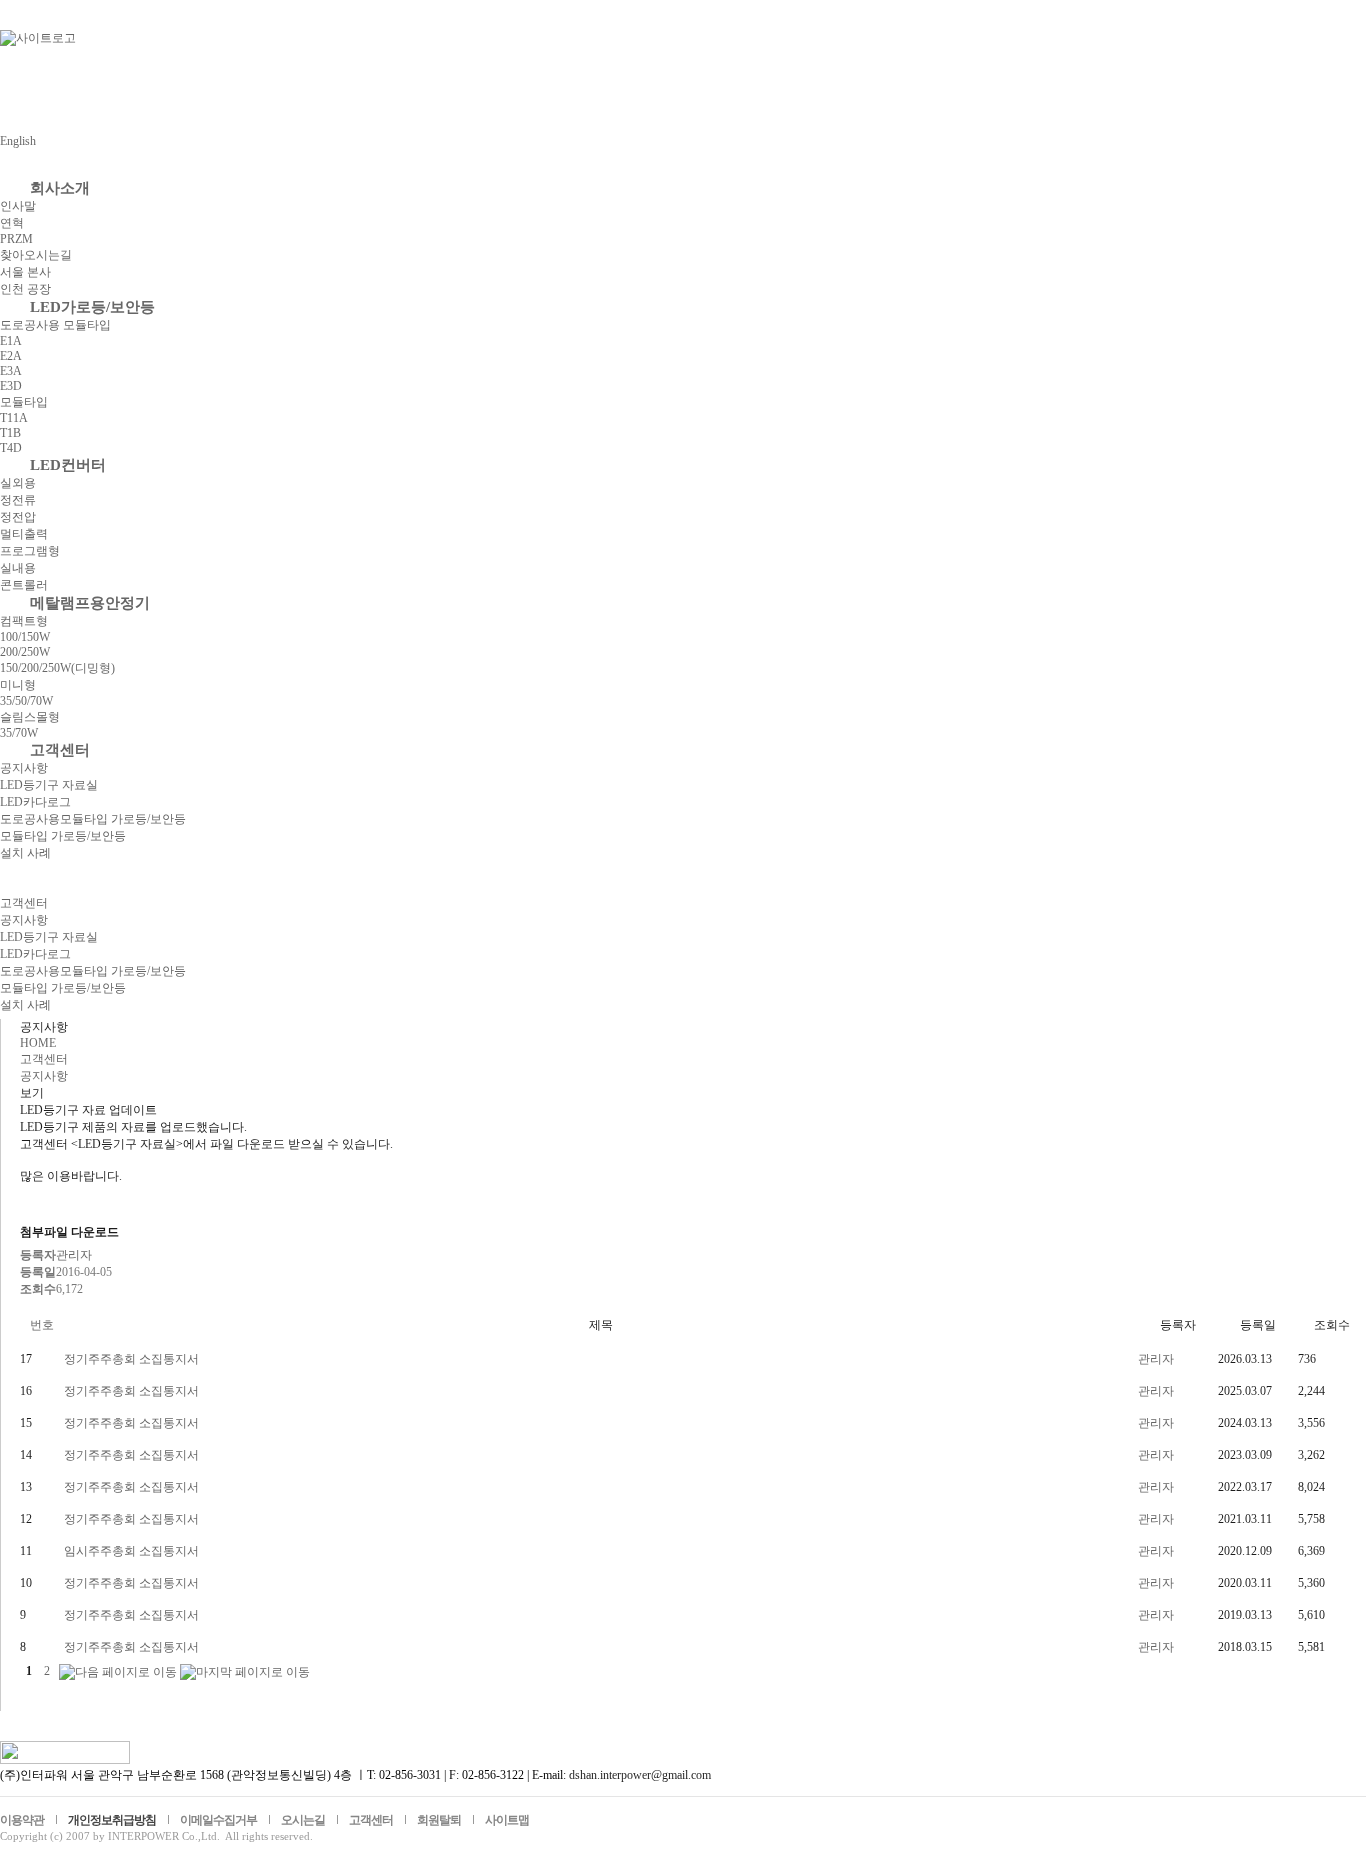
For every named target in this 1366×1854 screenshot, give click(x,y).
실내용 (18, 568)
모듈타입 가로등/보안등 (63, 836)
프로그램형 (30, 551)
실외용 (18, 483)
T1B (10, 433)
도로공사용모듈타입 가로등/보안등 (93, 819)
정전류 (18, 500)
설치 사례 (25, 853)
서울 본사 (25, 272)
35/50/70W (26, 701)
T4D (11, 448)
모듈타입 (24, 402)
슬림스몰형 (30, 717)
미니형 (18, 685)
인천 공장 (25, 289)
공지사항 (24, 768)
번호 (42, 1325)
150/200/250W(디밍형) (57, 668)
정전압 (18, 517)
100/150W (25, 637)
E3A (11, 371)
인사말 (18, 206)
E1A (11, 341)
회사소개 (60, 188)
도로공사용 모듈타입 (55, 325)
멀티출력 (24, 534)
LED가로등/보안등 (92, 307)
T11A (14, 418)
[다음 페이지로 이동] (118, 1671)
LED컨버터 (68, 465)
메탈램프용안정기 (90, 603)
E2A (11, 356)
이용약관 (22, 1820)
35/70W (19, 733)
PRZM (16, 239)
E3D (11, 386)
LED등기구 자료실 (49, 785)
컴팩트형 (24, 621)
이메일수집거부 (218, 1820)
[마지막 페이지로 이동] (245, 1671)
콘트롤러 (24, 585)
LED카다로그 (35, 802)
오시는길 (303, 1820)
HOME (38, 1043)
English (18, 141)
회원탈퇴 (439, 1820)
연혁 (12, 223)
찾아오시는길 (36, 255)
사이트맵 (507, 1820)
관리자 (1156, 1359)
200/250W (25, 652)
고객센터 (60, 750)
